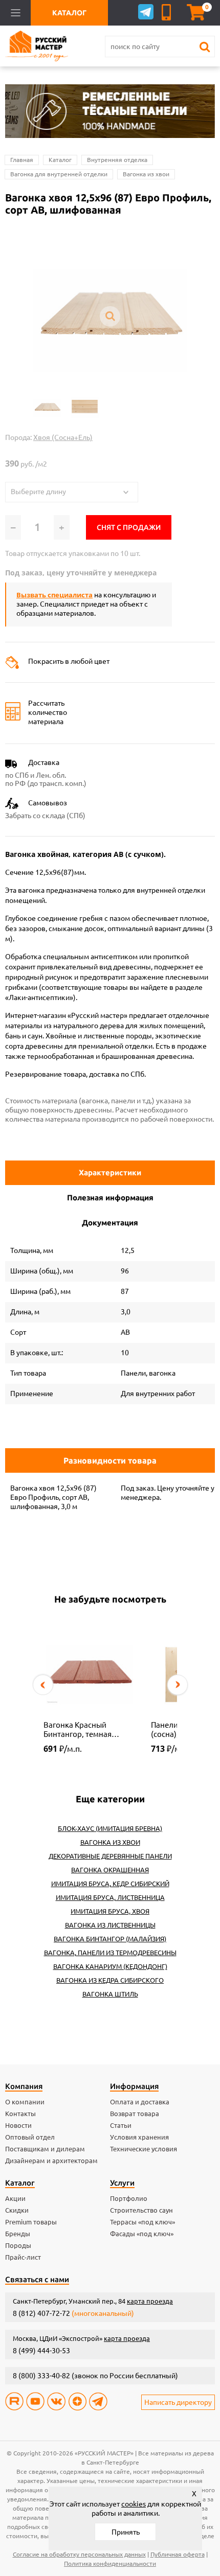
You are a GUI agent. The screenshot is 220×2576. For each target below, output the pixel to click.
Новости (18, 2125)
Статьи (121, 2125)
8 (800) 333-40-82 (41, 2376)
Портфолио (129, 2198)
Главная (22, 160)
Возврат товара (135, 2114)
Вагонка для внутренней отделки (59, 174)
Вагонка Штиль (110, 1994)
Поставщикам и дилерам (45, 2149)
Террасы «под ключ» (142, 2222)
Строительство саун (141, 2210)
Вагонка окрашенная (110, 1870)
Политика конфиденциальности (110, 2563)
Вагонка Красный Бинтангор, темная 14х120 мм (78, 1730)
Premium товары (31, 2222)
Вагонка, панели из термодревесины (110, 1953)
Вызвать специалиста (54, 595)
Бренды (18, 2234)
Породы (18, 2245)
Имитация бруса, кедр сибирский (110, 1884)
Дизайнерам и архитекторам (51, 2161)
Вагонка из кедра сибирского (110, 1980)
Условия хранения (139, 2137)
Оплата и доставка (140, 2102)
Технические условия (144, 2149)
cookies (134, 2504)
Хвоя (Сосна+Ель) (63, 437)
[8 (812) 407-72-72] (168, 12)
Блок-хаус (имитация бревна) (110, 1828)
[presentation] (43, 1685)
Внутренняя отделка (117, 160)
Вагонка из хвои (146, 174)
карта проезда (150, 2301)
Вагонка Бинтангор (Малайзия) (110, 1939)
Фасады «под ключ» (142, 2234)
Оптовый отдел (30, 2137)
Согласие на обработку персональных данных (79, 2554)
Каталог (60, 160)
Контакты (20, 2114)
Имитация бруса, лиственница (110, 1897)
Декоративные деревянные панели (110, 1856)
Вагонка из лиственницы (110, 1925)
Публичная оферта (178, 2554)
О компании (25, 2102)
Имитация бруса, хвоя (110, 1911)
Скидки (17, 2210)
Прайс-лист (23, 2257)
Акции (15, 2198)
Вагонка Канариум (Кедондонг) (110, 1966)
